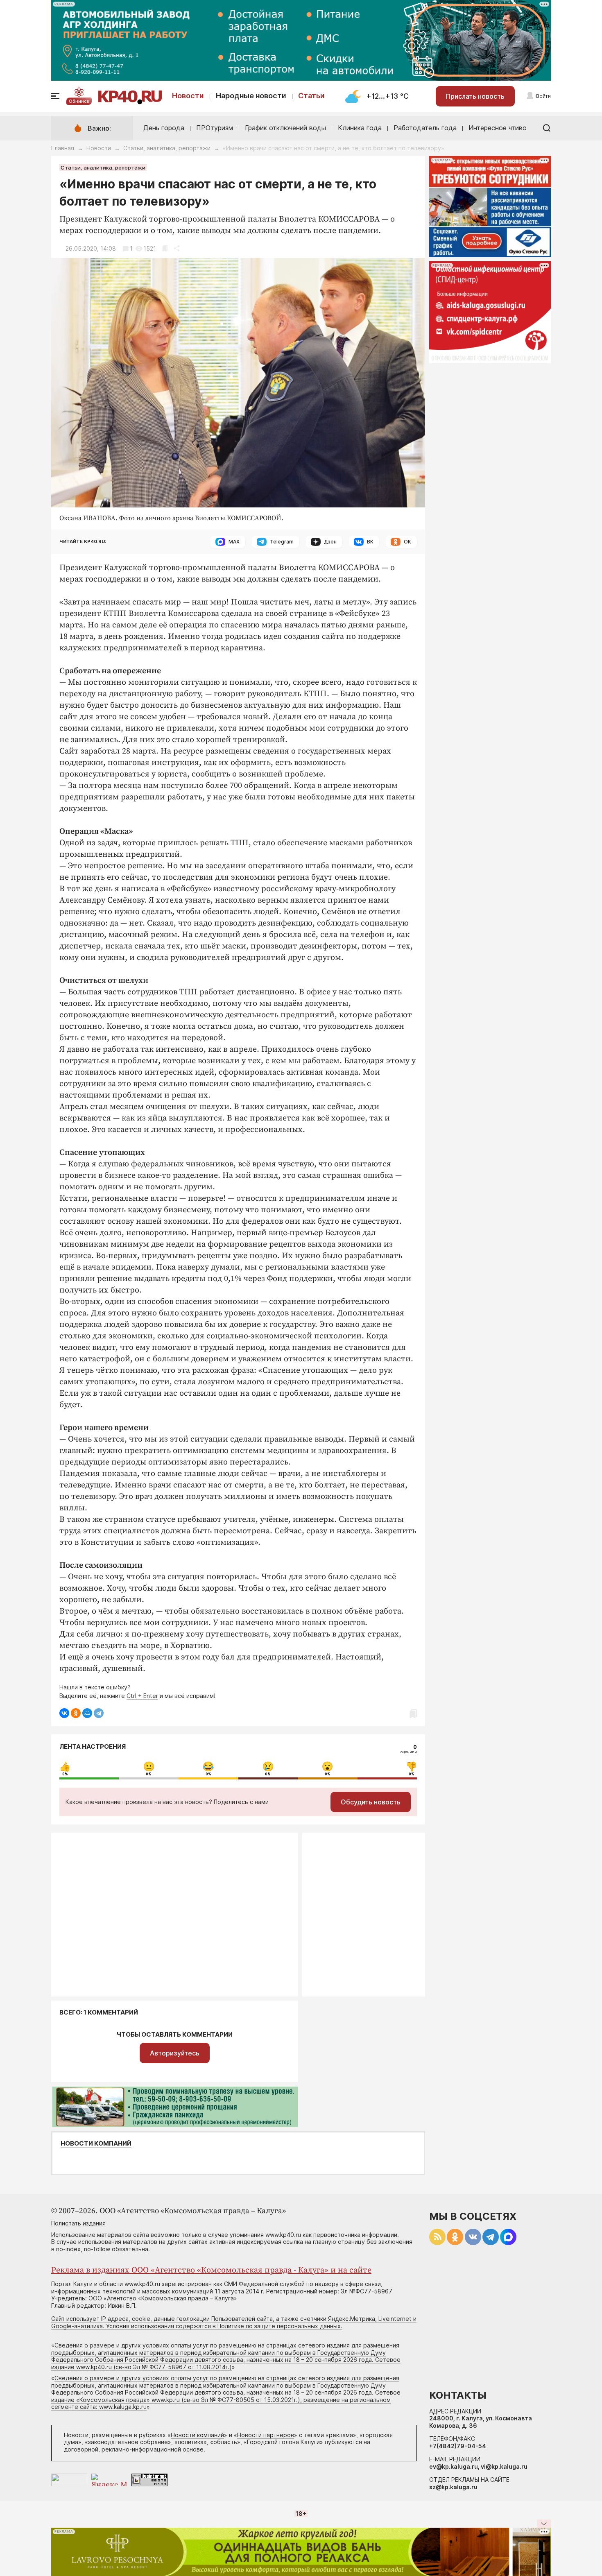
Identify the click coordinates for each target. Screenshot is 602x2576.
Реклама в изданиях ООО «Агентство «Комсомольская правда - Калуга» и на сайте (211, 2270)
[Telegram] (99, 1713)
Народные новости (251, 96)
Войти (543, 96)
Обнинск (79, 101)
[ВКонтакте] (64, 1713)
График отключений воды (285, 128)
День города (164, 128)
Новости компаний (96, 2144)
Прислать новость (475, 96)
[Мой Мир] (87, 1713)
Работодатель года (425, 128)
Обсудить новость (371, 1802)
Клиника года (360, 128)
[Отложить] (165, 248)
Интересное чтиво (498, 128)
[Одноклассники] (76, 1713)
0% (65, 1774)
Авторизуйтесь (175, 2053)
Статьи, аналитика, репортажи (167, 148)
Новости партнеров (266, 2435)
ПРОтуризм (215, 128)
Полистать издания (78, 2223)
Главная (63, 148)
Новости (188, 96)
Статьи (311, 96)
